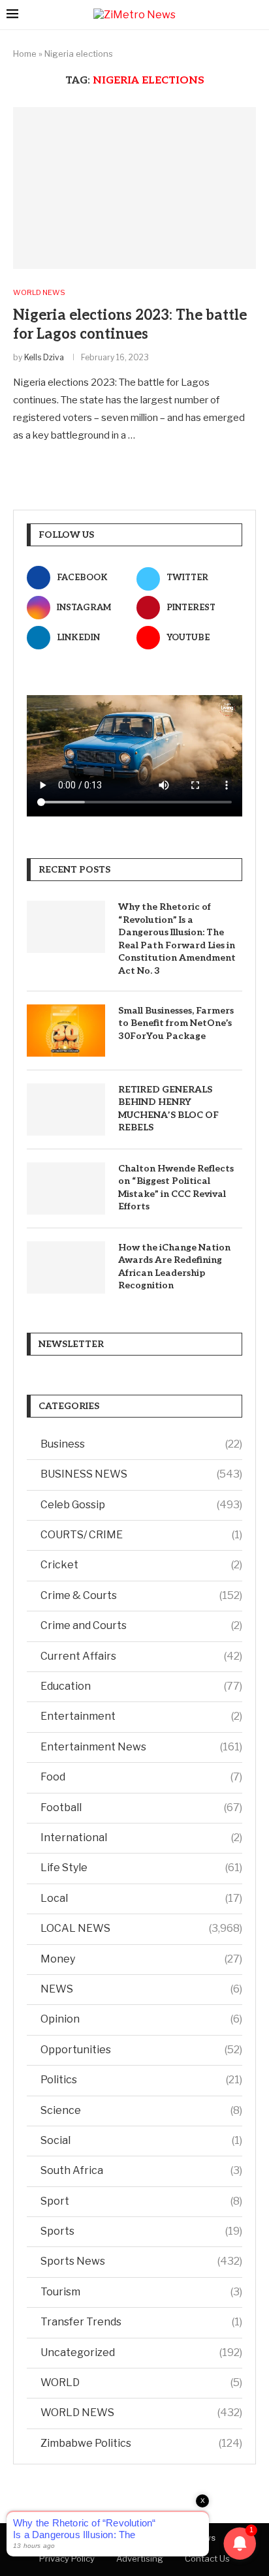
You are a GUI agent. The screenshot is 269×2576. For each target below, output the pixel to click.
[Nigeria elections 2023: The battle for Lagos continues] (134, 188)
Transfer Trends (141, 2322)
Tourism (141, 2292)
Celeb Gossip (141, 1505)
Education (141, 1686)
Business (141, 1444)
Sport (141, 2201)
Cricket (141, 1565)
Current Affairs (141, 1656)
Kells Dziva (44, 357)
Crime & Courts (141, 1595)
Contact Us (207, 2558)
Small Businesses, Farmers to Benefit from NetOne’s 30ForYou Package (176, 1023)
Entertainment (141, 1716)
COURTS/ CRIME (141, 1535)
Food (141, 1777)
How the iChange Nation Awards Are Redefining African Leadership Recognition (174, 1267)
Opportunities (141, 2050)
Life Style (141, 1868)
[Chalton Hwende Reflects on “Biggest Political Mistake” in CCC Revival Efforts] (66, 1188)
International (141, 1838)
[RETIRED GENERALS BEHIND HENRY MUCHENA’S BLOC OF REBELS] (66, 1110)
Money (141, 1959)
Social (141, 2140)
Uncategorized (141, 2352)
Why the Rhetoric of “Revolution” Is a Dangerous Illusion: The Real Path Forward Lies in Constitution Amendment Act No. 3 (177, 939)
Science (141, 2110)
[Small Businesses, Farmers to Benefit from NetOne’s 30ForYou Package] (66, 1031)
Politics (141, 2080)
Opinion (141, 2019)
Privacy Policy (67, 2558)
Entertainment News (141, 1747)
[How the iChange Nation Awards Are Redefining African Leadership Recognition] (66, 1267)
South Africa (141, 2170)
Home (25, 54)
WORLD (141, 2382)
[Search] (256, 15)
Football (141, 1808)
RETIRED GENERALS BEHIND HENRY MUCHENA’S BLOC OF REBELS (168, 1109)
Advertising (140, 2558)
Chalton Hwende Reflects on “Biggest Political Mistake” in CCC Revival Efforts (176, 1188)
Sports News (141, 2261)
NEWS (141, 1989)
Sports (141, 2231)
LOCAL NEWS (141, 1928)
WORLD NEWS (141, 2413)
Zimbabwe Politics (141, 2443)
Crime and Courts (141, 1625)
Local (141, 1898)
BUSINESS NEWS (141, 1474)
